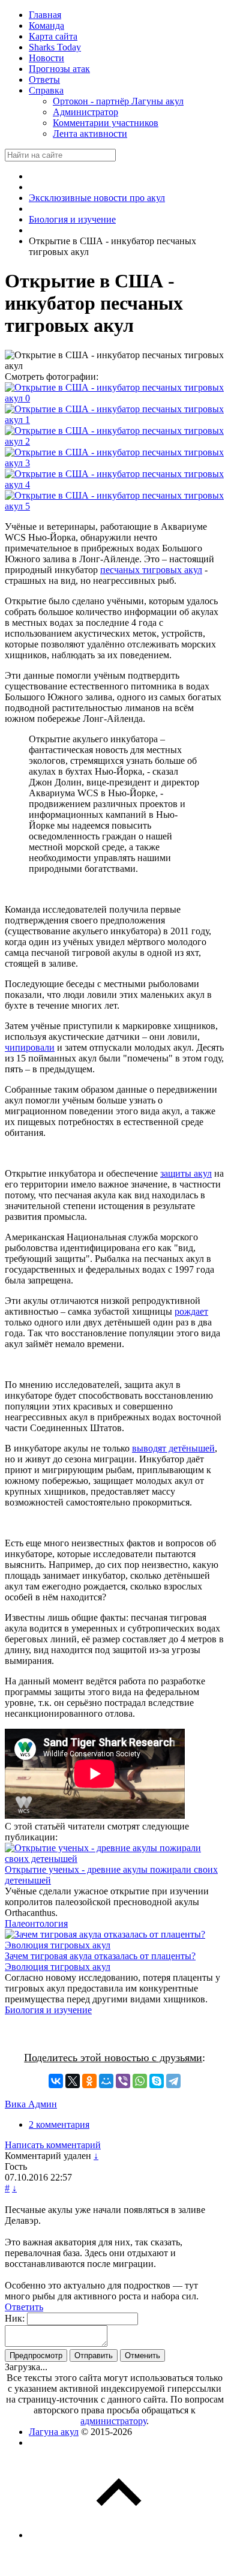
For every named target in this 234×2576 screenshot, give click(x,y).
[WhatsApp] (140, 2081)
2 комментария (59, 2124)
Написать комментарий (53, 2145)
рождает (191, 1311)
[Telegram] (173, 2081)
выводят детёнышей (173, 1448)
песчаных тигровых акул (151, 570)
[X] (73, 2081)
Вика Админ (31, 2104)
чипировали (30, 1047)
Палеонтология (36, 1923)
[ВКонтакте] (56, 2081)
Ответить (24, 2307)
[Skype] (157, 2081)
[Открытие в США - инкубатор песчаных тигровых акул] (115, 398)
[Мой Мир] (106, 2081)
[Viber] (123, 2081)
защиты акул (186, 1173)
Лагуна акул (54, 2432)
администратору (113, 2421)
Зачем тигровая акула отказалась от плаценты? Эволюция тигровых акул (100, 1961)
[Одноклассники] (89, 2081)
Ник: (15, 2318)
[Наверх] (119, 2535)
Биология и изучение (48, 2010)
